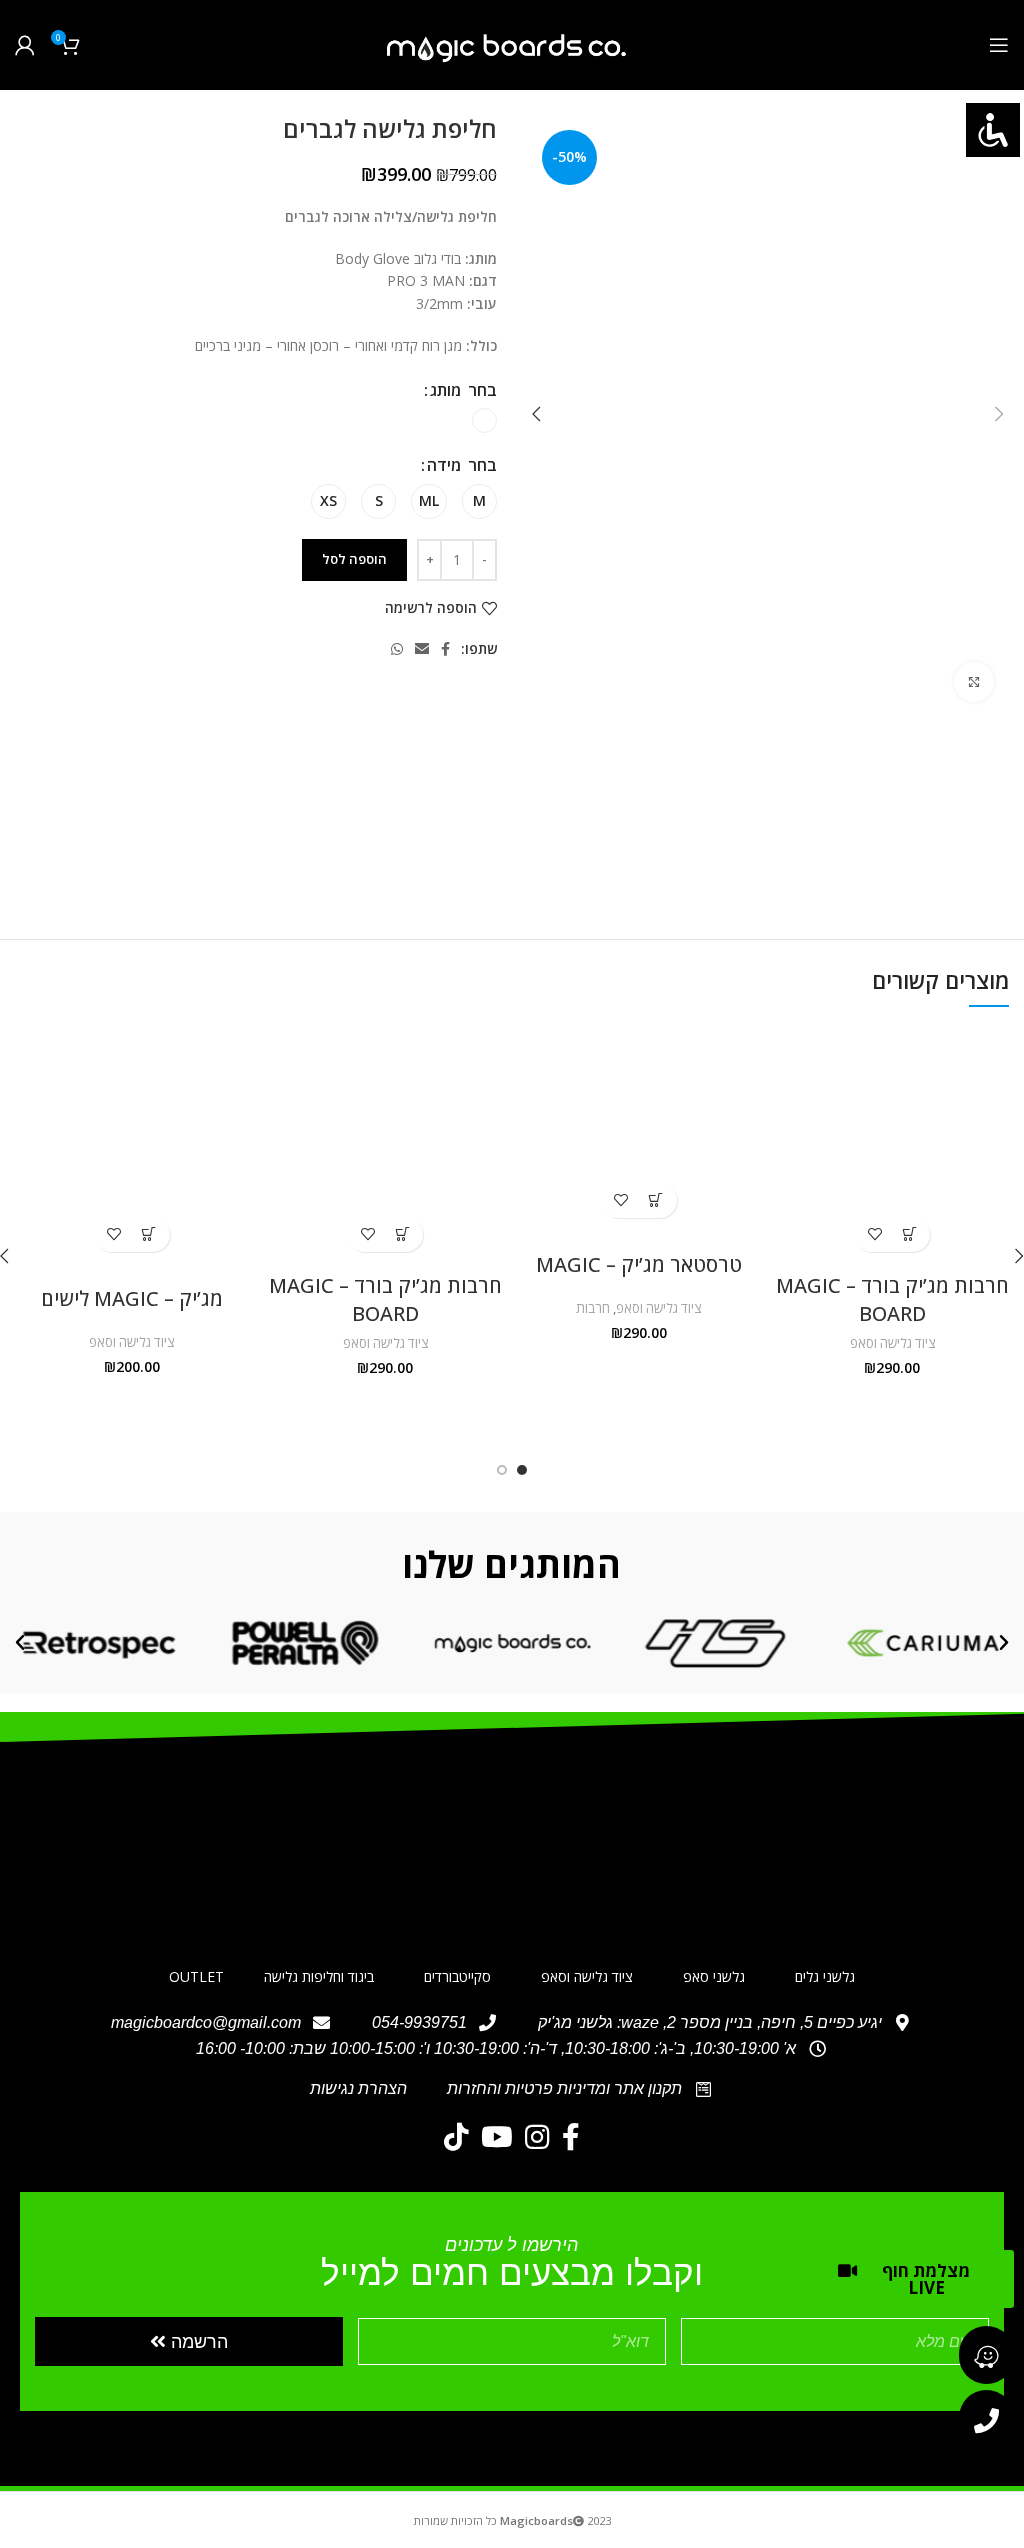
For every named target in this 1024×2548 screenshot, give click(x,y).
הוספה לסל (354, 559)
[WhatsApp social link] (397, 649)
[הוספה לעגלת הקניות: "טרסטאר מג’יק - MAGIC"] (656, 1200)
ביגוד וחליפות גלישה (319, 1976)
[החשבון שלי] (25, 45)
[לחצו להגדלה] (974, 682)
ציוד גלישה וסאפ (892, 1343)
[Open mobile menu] (999, 45)
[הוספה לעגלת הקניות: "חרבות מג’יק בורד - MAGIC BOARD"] (909, 1234)
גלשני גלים (825, 1976)
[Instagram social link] (537, 2137)
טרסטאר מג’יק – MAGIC (639, 1264)
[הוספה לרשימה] (874, 1234)
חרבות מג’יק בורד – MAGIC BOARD (892, 1299)
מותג (445, 390)
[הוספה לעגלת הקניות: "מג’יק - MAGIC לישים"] (149, 1234)
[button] (1004, 1643)
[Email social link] (422, 649)
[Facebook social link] (445, 649)
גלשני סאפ (714, 1976)
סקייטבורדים (457, 1976)
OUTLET (196, 1976)
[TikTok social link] (456, 2137)
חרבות (593, 1308)
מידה (444, 465)
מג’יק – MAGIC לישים (132, 1298)
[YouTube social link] (497, 2137)
